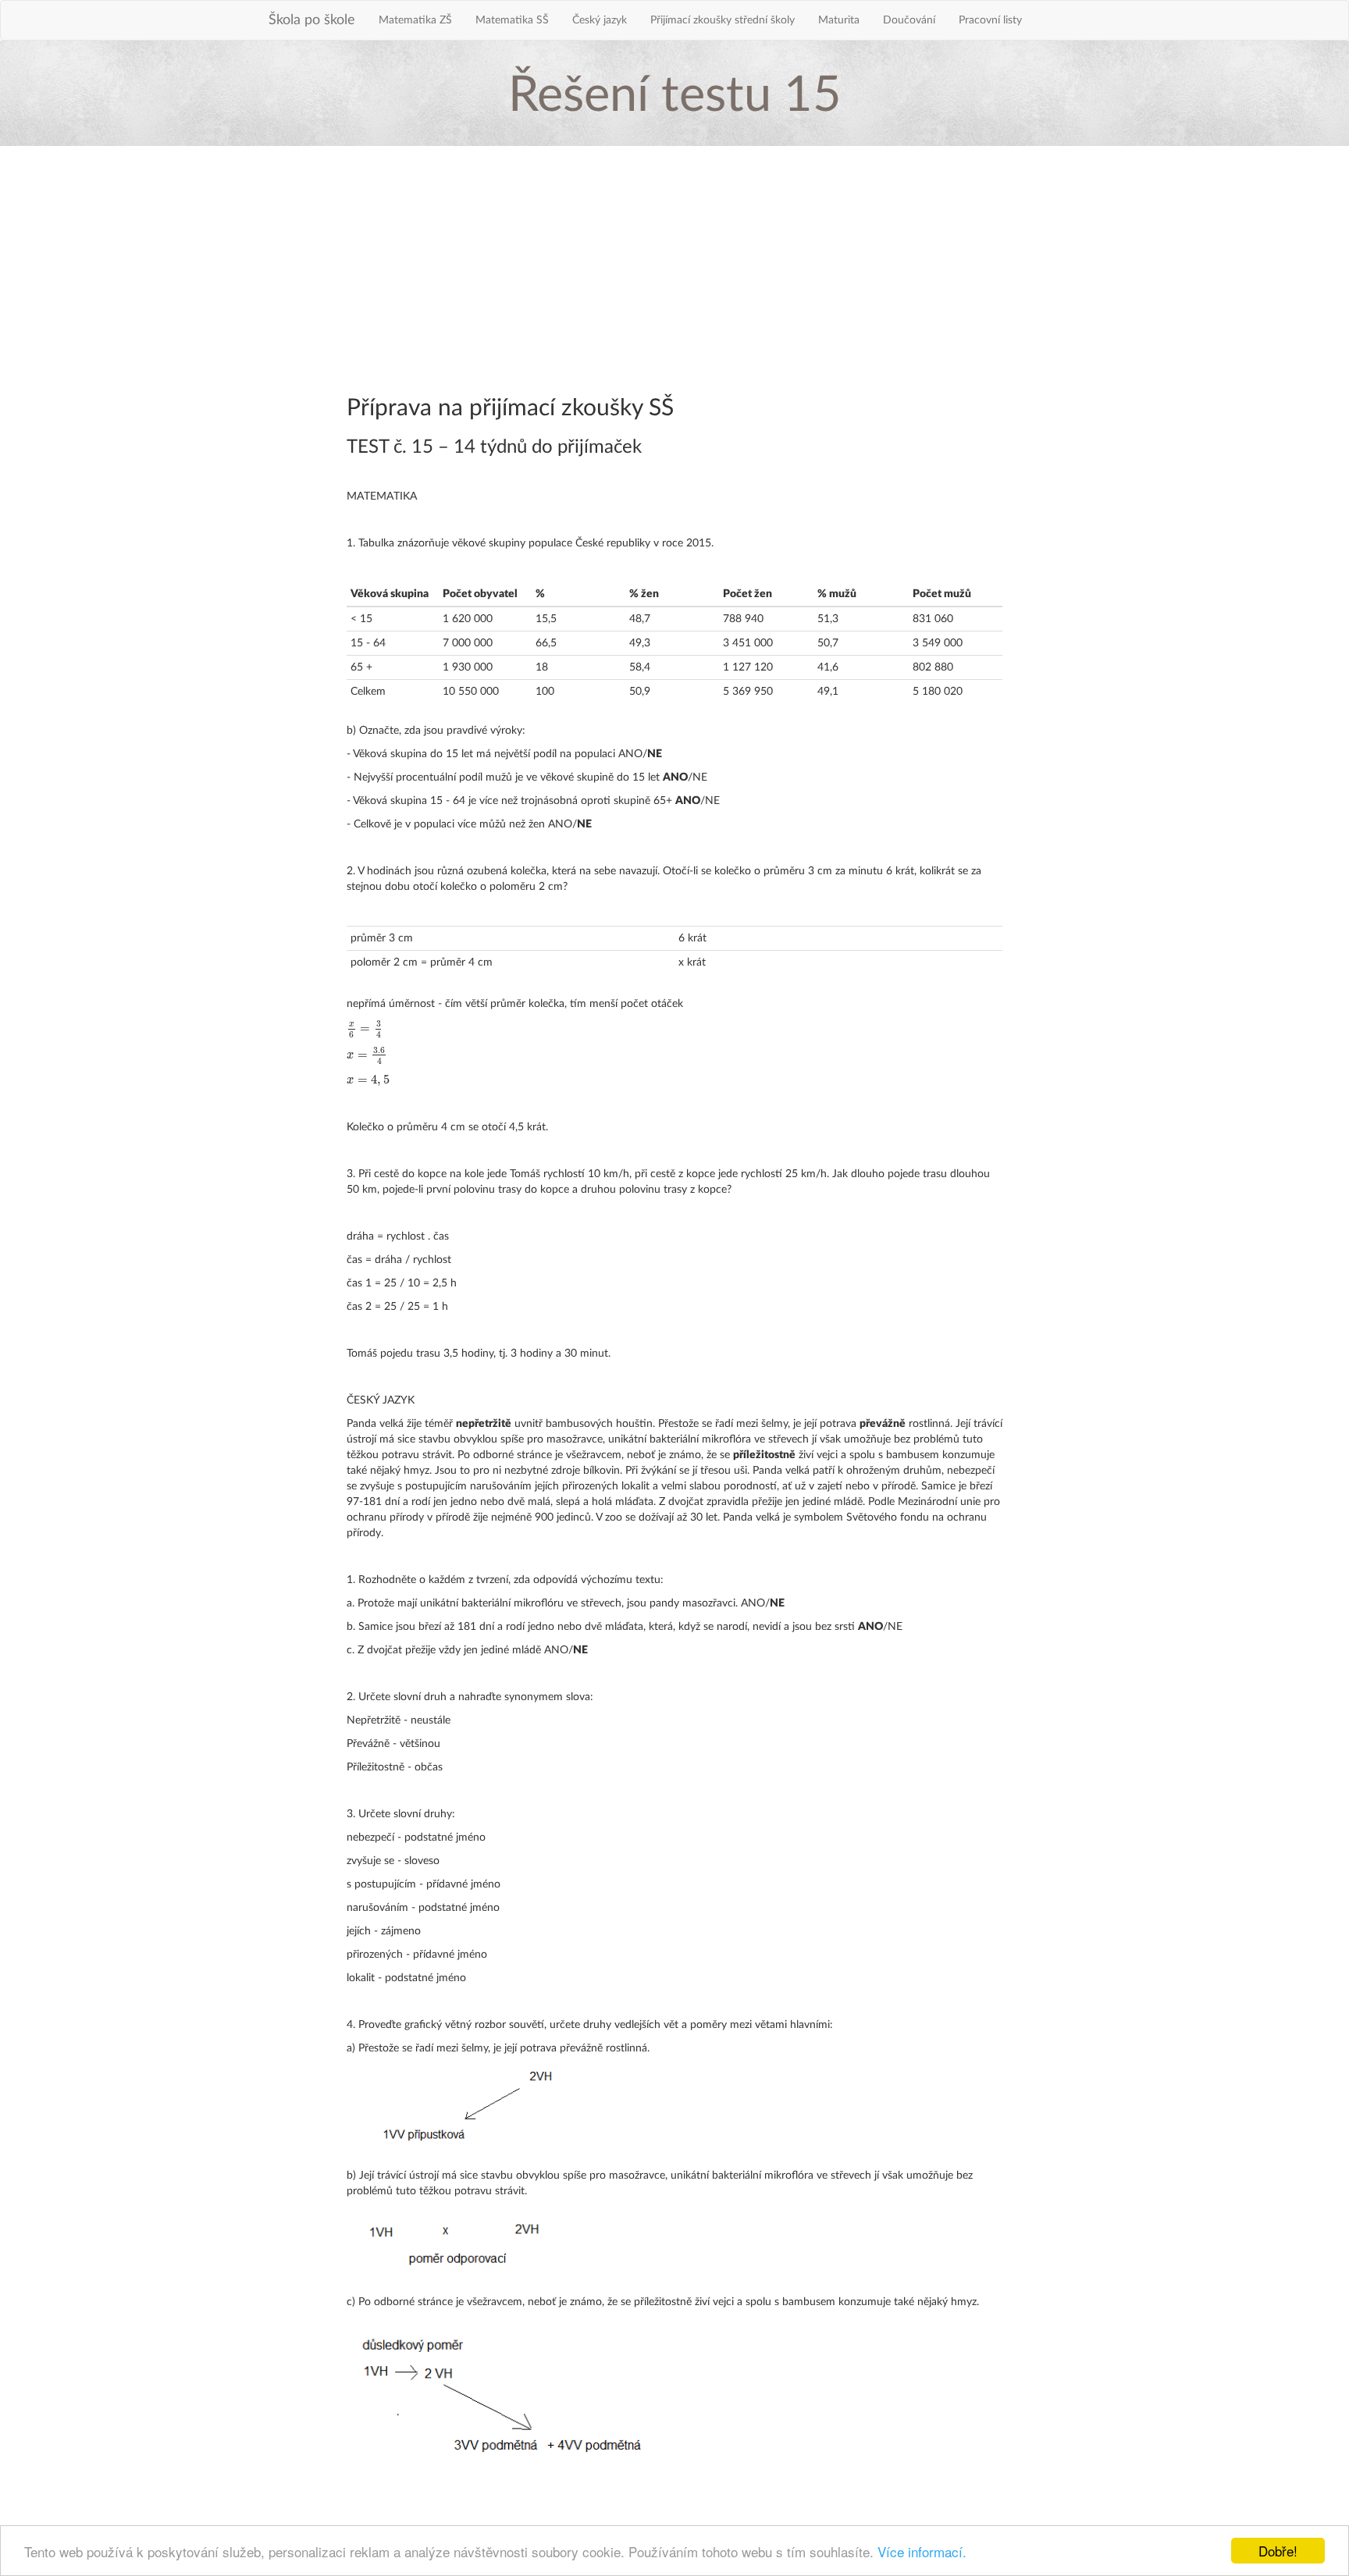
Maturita (839, 20)
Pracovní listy (990, 20)
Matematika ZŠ (415, 20)
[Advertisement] (674, 271)
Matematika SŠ (512, 20)
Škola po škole (312, 20)
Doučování (909, 20)
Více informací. (922, 2551)
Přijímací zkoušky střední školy (723, 20)
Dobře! (1278, 2551)
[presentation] (365, 1029)
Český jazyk (600, 20)
